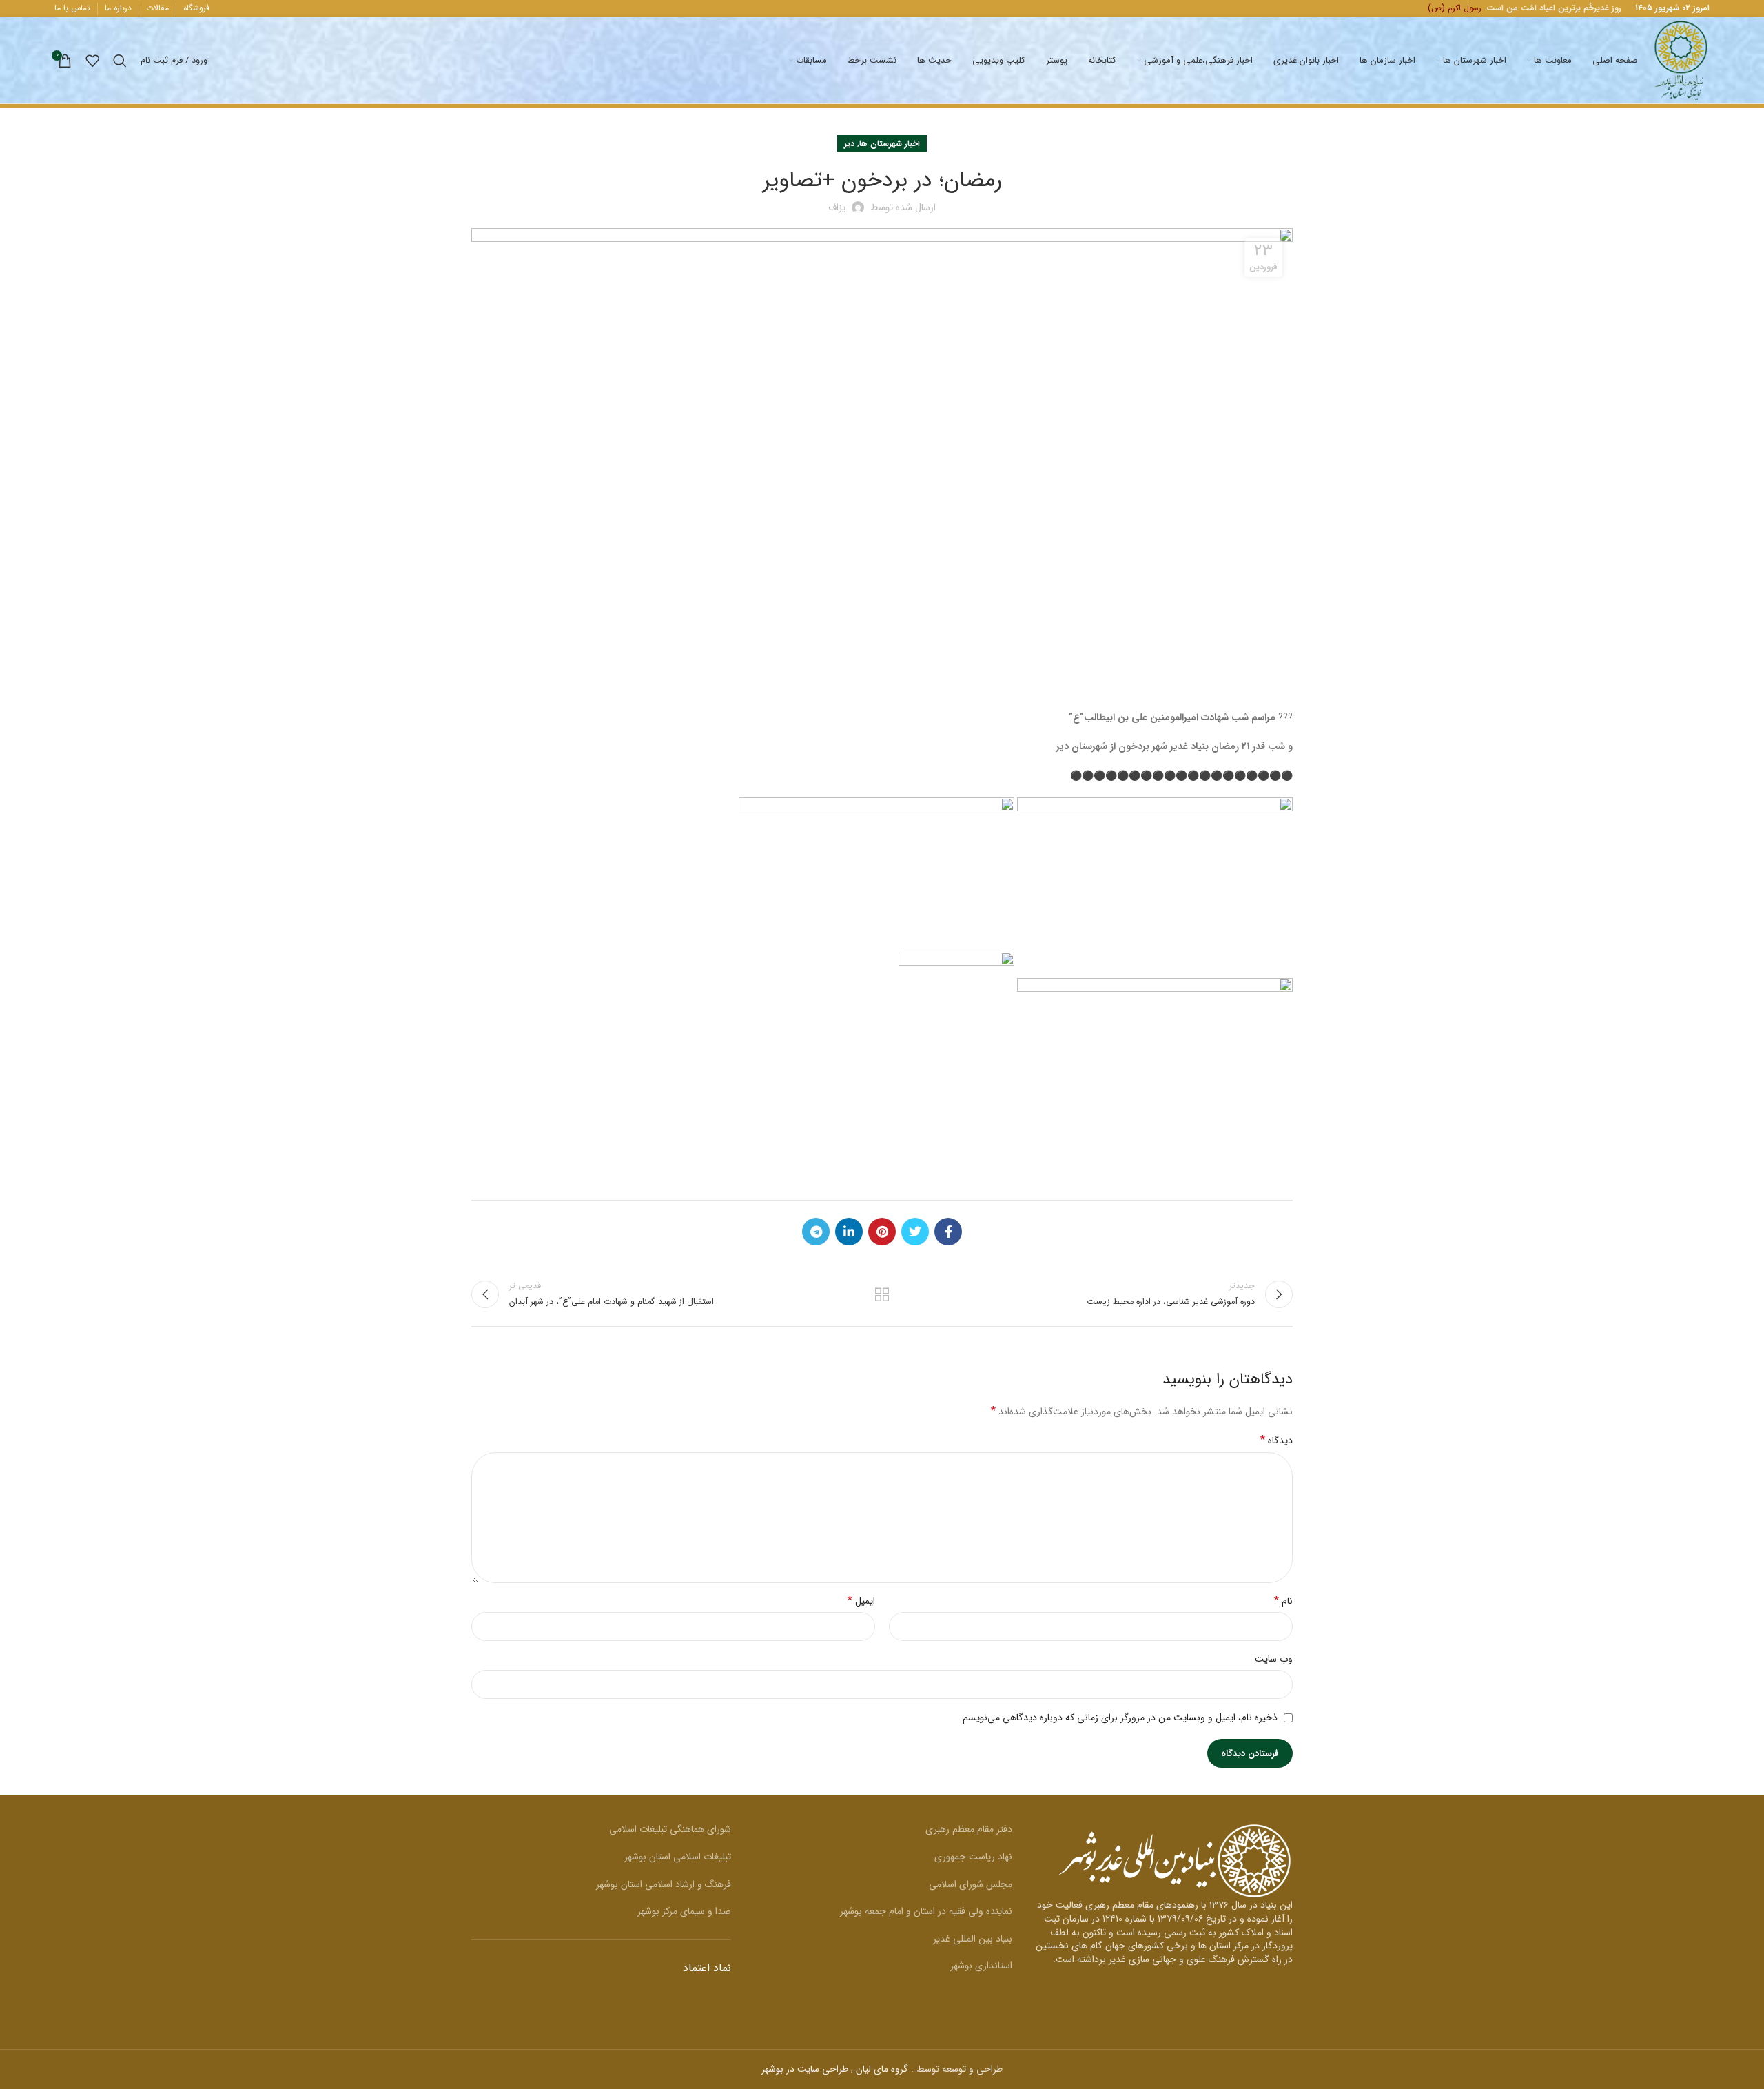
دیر (849, 144)
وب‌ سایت (1274, 1659)
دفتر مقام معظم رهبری (969, 1829)
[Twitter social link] (915, 1232)
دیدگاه (1276, 1440)
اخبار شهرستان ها (890, 144)
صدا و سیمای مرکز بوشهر (684, 1911)
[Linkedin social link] (849, 1232)
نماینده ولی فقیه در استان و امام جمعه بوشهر (926, 1911)
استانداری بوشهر (981, 1966)
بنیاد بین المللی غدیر (973, 1939)
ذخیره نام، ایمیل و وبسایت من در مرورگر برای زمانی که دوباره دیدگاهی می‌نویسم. (1119, 1718)
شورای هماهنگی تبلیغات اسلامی (670, 1829)
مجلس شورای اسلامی (971, 1884)
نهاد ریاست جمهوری (973, 1857)
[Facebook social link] (948, 1232)
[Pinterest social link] (882, 1232)
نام (1283, 1601)
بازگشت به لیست (882, 1294)
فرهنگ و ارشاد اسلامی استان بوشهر (664, 1884)
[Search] (120, 61)
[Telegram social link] (816, 1232)
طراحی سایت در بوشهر (805, 2069)
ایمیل (861, 1601)
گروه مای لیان (882, 2069)
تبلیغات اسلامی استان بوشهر (678, 1857)
